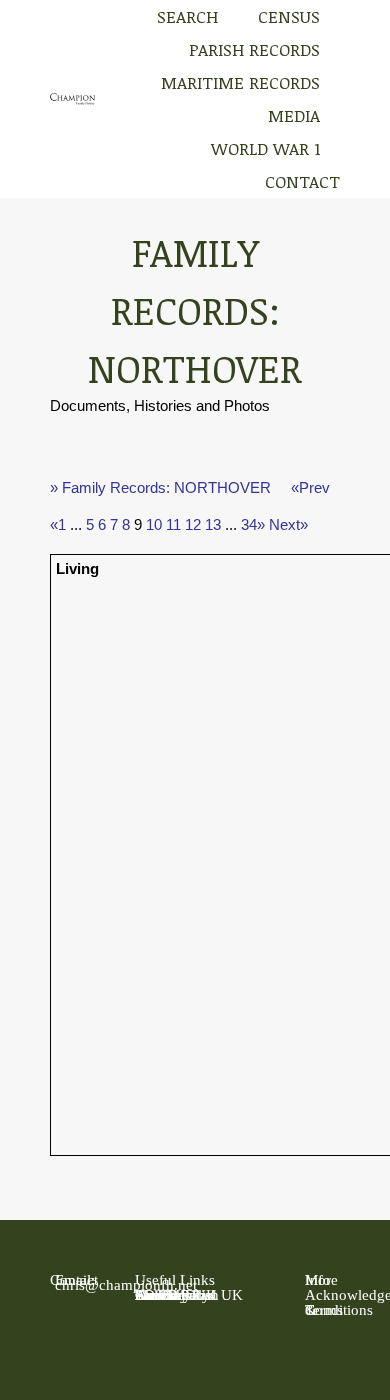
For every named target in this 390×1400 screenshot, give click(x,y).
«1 (58, 524)
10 (154, 524)
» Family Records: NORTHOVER (160, 487)
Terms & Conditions (339, 1310)
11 (173, 524)
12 (193, 524)
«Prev (310, 487)
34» (253, 524)
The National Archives (175, 1295)
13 (213, 524)
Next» (288, 524)
